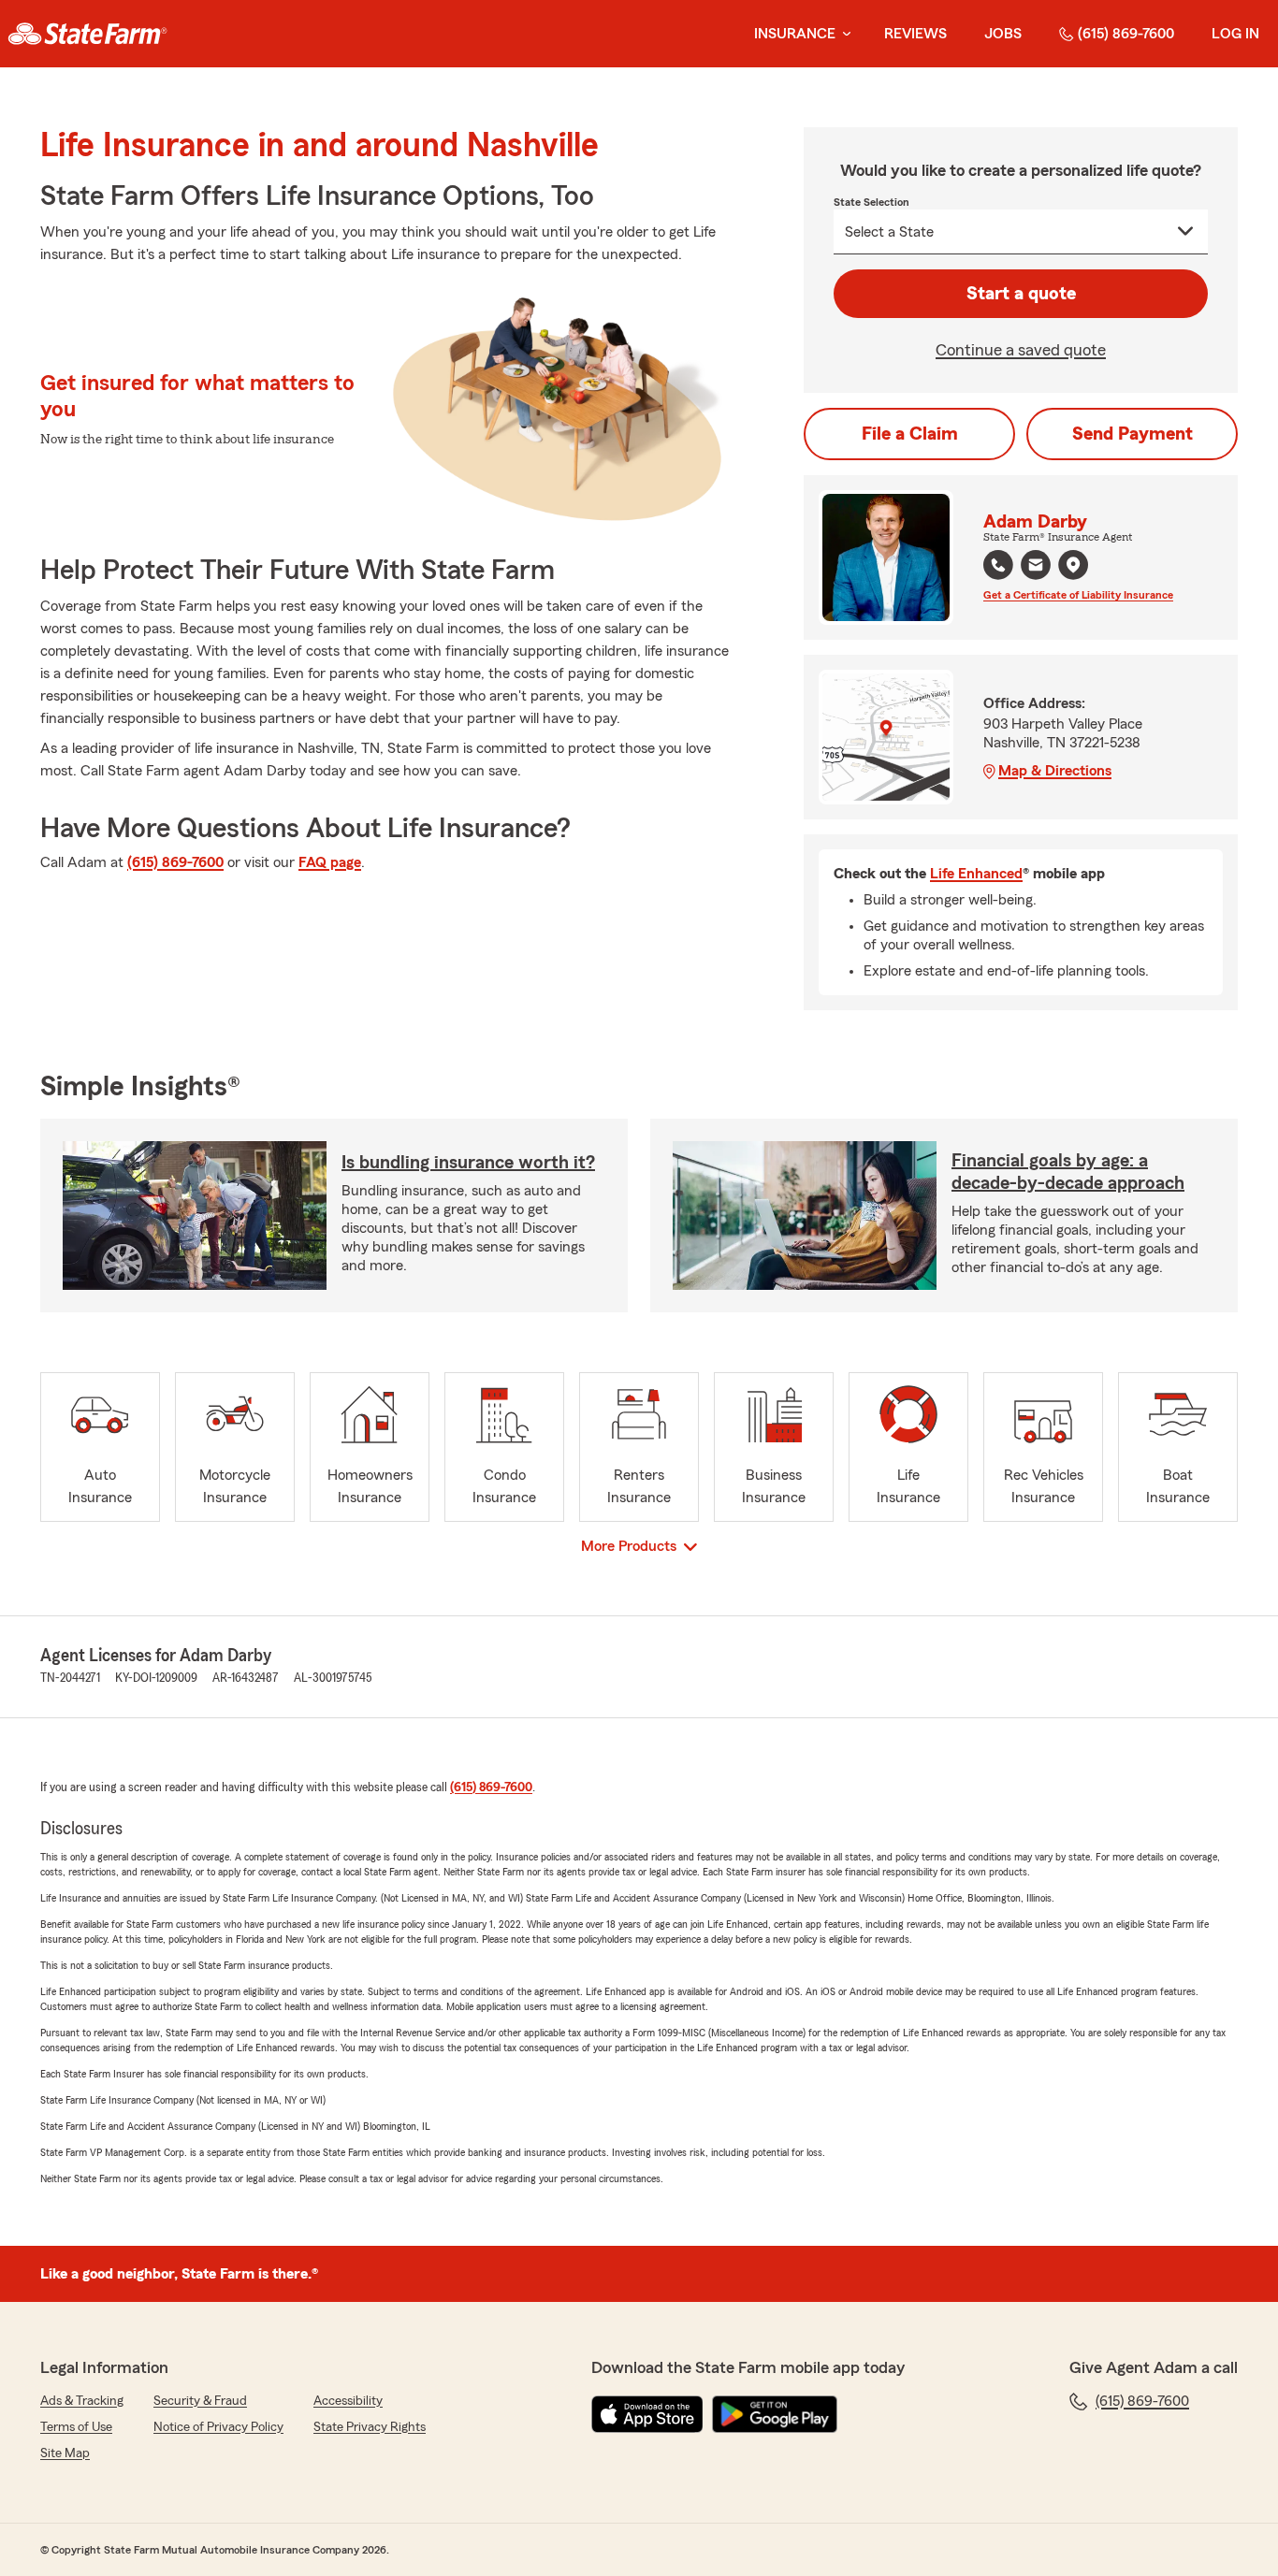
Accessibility (348, 2401)
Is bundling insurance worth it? (468, 1163)
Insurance (795, 34)
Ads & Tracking (82, 2401)
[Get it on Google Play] (775, 2414)
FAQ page (330, 862)
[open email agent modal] (1036, 567)
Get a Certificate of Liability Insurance (1078, 595)
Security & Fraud (200, 2401)
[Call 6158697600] (998, 565)
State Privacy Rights (370, 2427)
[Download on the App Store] (647, 2414)
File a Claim (910, 434)
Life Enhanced (976, 874)
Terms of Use (76, 2427)
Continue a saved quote (1021, 350)
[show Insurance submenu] (843, 34)
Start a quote (1021, 294)
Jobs (1003, 34)
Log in (1235, 34)
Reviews (915, 34)
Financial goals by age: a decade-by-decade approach (1068, 1172)
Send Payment (1133, 434)
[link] (87, 34)
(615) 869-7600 (1126, 34)
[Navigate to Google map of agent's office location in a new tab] (1073, 565)
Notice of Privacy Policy (218, 2427)
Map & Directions (1055, 771)
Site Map (65, 2453)
